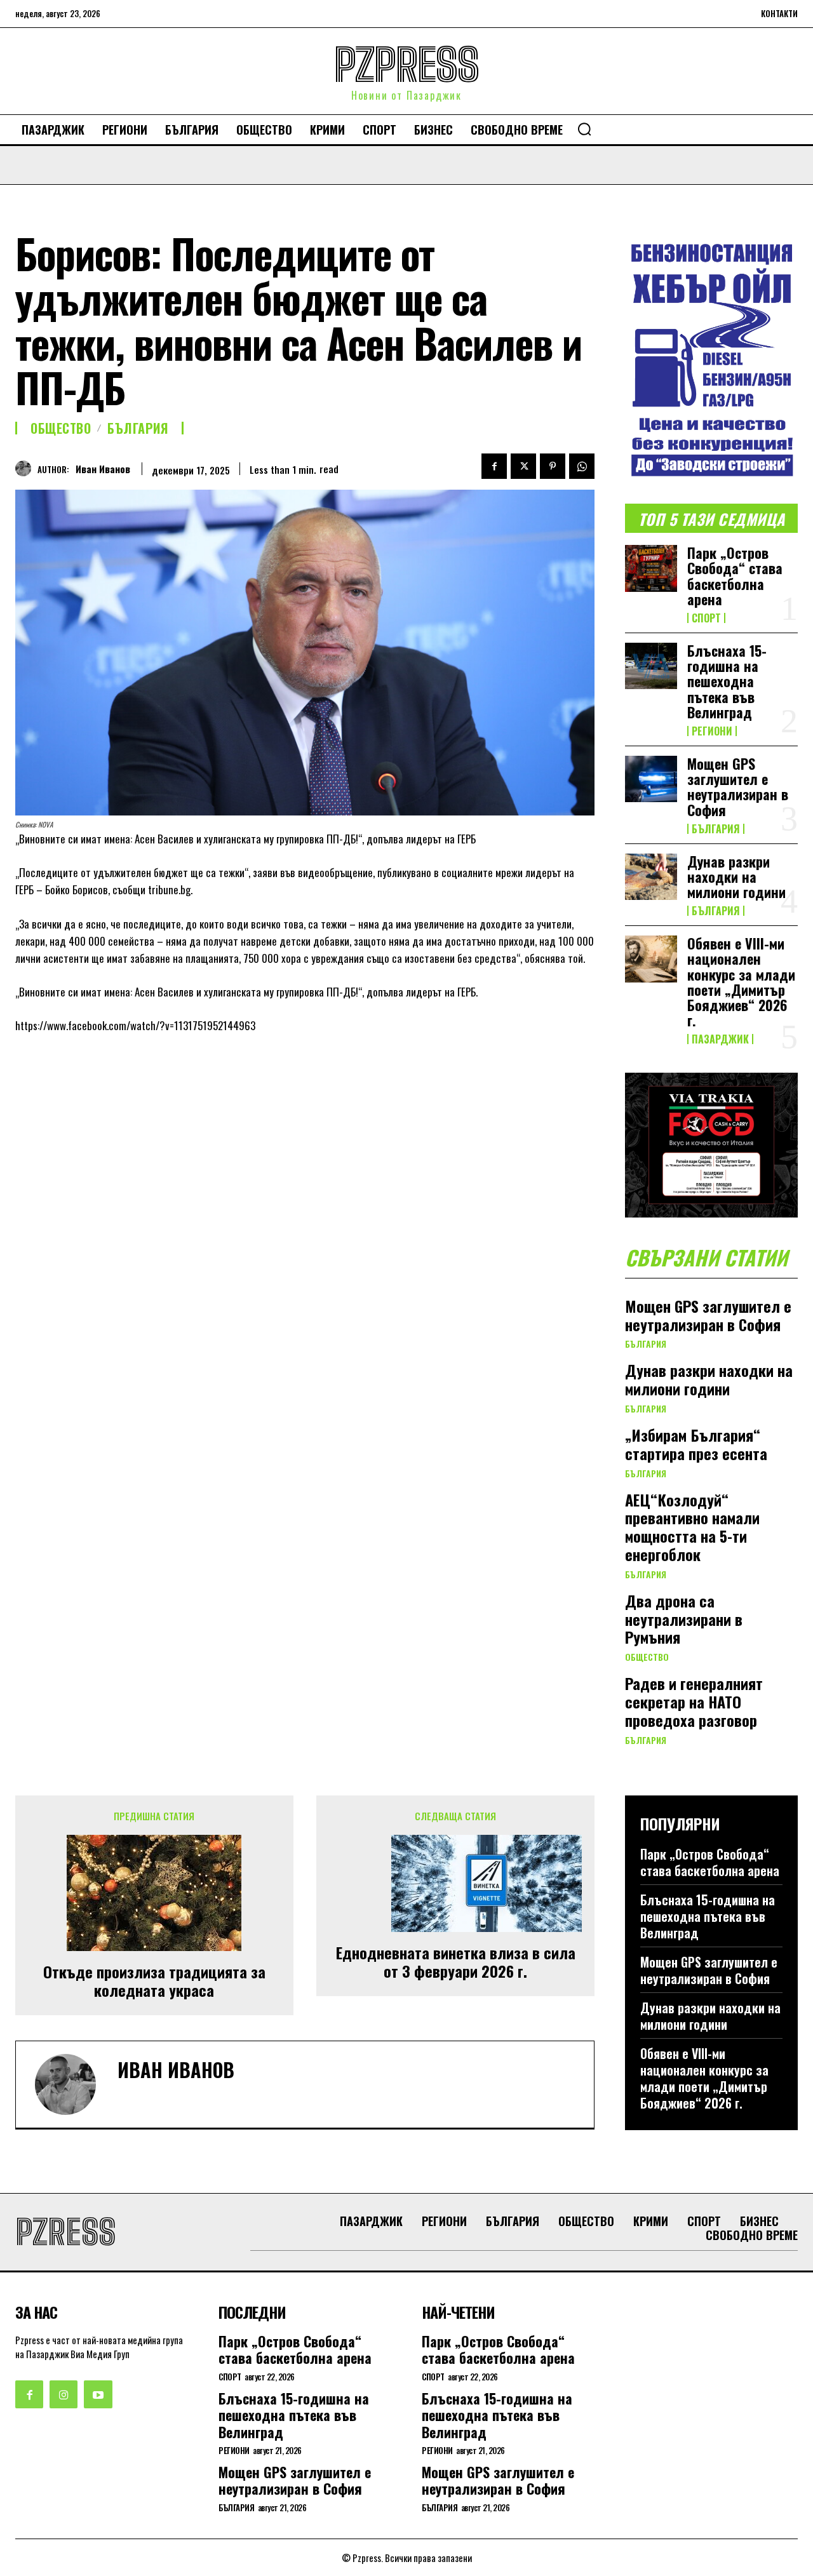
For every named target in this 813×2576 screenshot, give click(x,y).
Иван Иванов (103, 469)
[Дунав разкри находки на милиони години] (651, 877)
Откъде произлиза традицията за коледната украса (154, 1981)
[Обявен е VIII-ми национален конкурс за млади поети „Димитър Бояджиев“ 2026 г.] (651, 959)
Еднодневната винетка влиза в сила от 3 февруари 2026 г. (456, 1962)
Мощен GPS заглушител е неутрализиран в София (738, 787)
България (138, 428)
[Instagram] (64, 2394)
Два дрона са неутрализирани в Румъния (684, 1619)
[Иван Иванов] (26, 468)
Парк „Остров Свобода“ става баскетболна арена (735, 576)
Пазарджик (720, 1039)
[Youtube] (98, 2394)
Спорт (706, 618)
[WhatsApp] (582, 466)
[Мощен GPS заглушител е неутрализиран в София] (651, 779)
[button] (584, 129)
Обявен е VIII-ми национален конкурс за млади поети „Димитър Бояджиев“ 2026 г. (741, 982)
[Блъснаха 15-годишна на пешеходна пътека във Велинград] (651, 666)
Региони (712, 731)
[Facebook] (494, 466)
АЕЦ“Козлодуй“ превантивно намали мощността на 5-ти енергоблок (692, 1527)
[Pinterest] (553, 466)
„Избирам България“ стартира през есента (696, 1444)
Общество (61, 428)
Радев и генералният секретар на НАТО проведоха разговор (694, 1701)
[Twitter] (523, 466)
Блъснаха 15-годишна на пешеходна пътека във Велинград (727, 681)
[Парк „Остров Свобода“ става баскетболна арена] (651, 568)
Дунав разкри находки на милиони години (736, 876)
